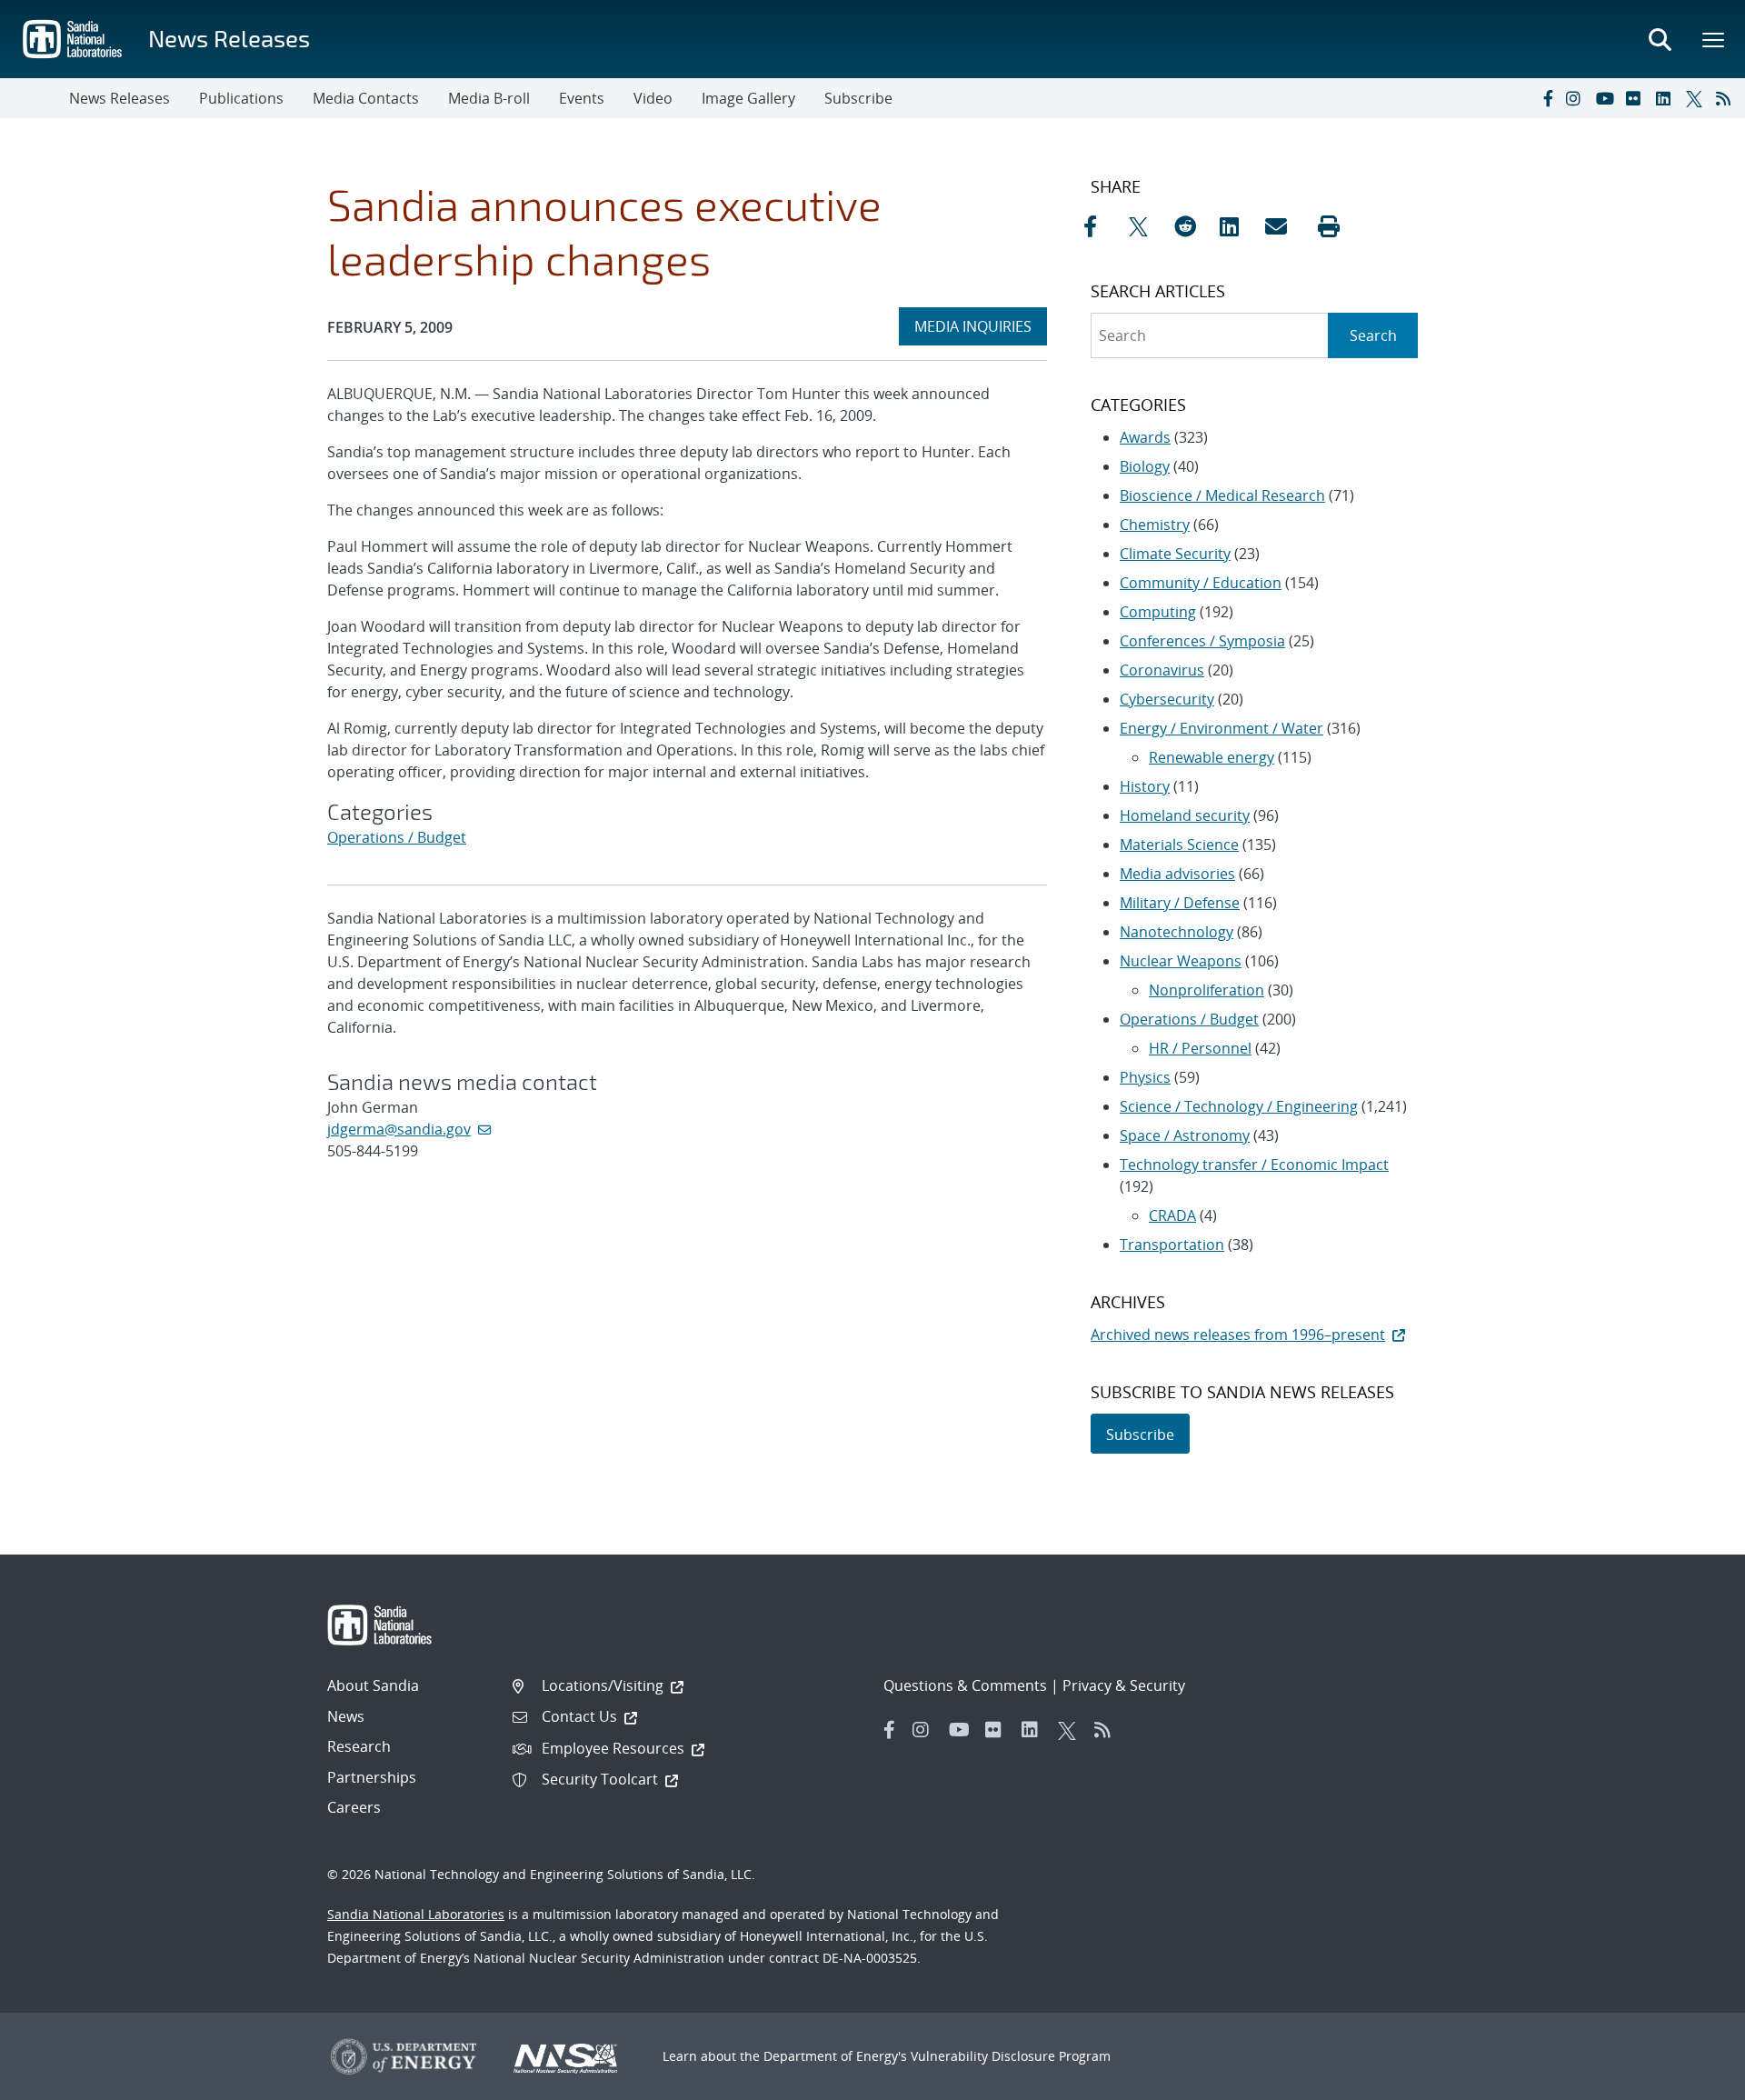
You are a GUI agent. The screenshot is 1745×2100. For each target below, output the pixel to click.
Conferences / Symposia (1202, 641)
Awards (1145, 437)
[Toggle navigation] (35, 98)
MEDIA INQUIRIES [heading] (980, 326)
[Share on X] (1147, 226)
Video (653, 98)
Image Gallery (748, 98)
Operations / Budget (397, 837)
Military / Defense (1180, 903)
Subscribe (858, 98)
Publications (241, 98)
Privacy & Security (1124, 1685)
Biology (1145, 466)
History (1145, 786)
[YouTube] (1607, 98)
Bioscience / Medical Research (1222, 495)
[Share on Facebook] (1102, 226)
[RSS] (1727, 98)
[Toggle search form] (1660, 39)
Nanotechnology (1177, 932)
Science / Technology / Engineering (1239, 1106)
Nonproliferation (1207, 990)
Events (582, 98)
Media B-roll (489, 98)
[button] (1329, 226)
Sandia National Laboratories (416, 1914)
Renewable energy (1212, 757)
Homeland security (1185, 815)
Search (1373, 335)
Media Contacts (366, 98)
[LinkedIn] (1667, 98)
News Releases (229, 38)
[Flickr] (1637, 98)
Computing (1158, 612)
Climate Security (1175, 554)
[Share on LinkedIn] (1238, 226)
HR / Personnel (1200, 1048)
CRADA (1172, 1215)
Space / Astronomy (1185, 1135)
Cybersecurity (1167, 699)
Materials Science (1179, 845)
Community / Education (1201, 583)
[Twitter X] (1697, 98)
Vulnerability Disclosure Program (1011, 2056)
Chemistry (1155, 525)
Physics (1145, 1077)
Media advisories (1177, 874)
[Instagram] (1577, 98)
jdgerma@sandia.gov (399, 1129)
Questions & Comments (965, 1685)
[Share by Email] (1283, 226)
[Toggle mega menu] (1714, 39)
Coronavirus (1162, 670)
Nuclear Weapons (1181, 961)
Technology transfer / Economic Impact (1254, 1165)
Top (1691, 2079)
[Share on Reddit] (1192, 226)
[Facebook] (1547, 98)
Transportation (1172, 1245)
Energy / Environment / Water (1221, 728)
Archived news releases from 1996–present (1238, 1335)
